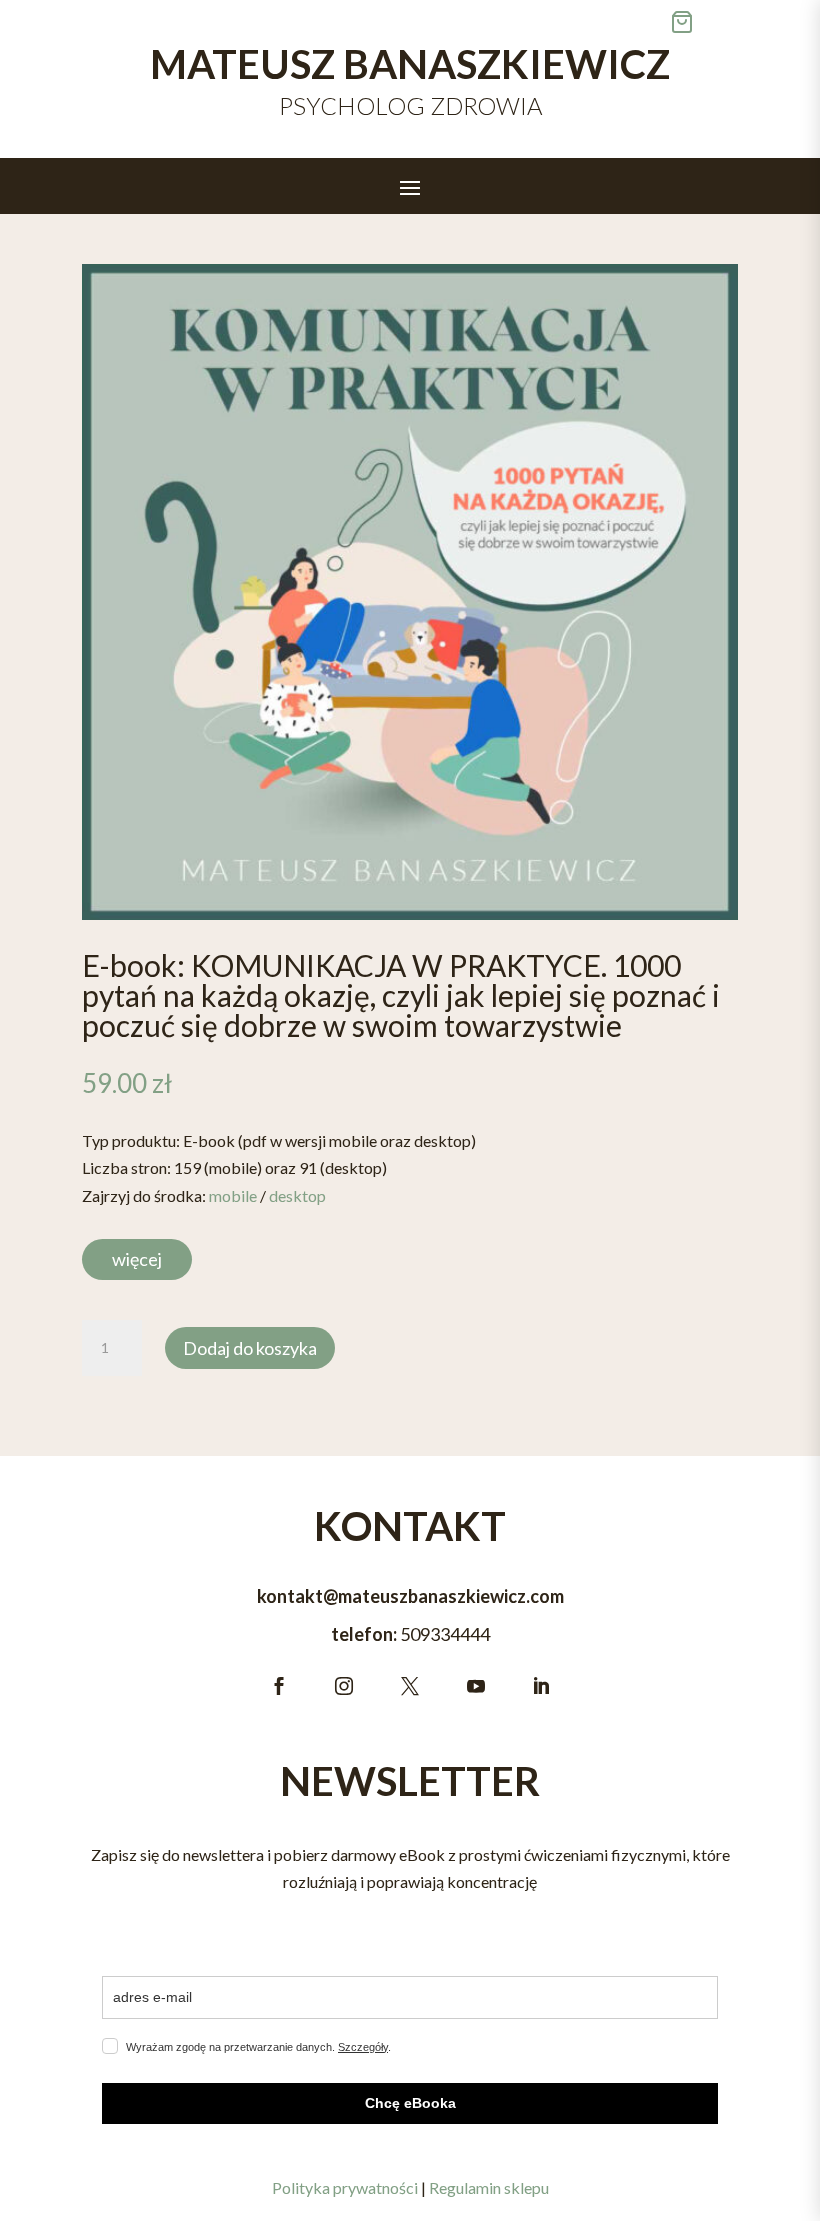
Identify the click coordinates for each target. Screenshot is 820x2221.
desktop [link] (297, 1195)
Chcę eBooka (410, 2103)
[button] (410, 187)
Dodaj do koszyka (250, 1348)
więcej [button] (137, 1259)
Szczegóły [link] (363, 2047)
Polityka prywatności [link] (345, 2187)
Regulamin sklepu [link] (489, 2187)
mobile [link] (233, 1195)
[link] (410, 592)
